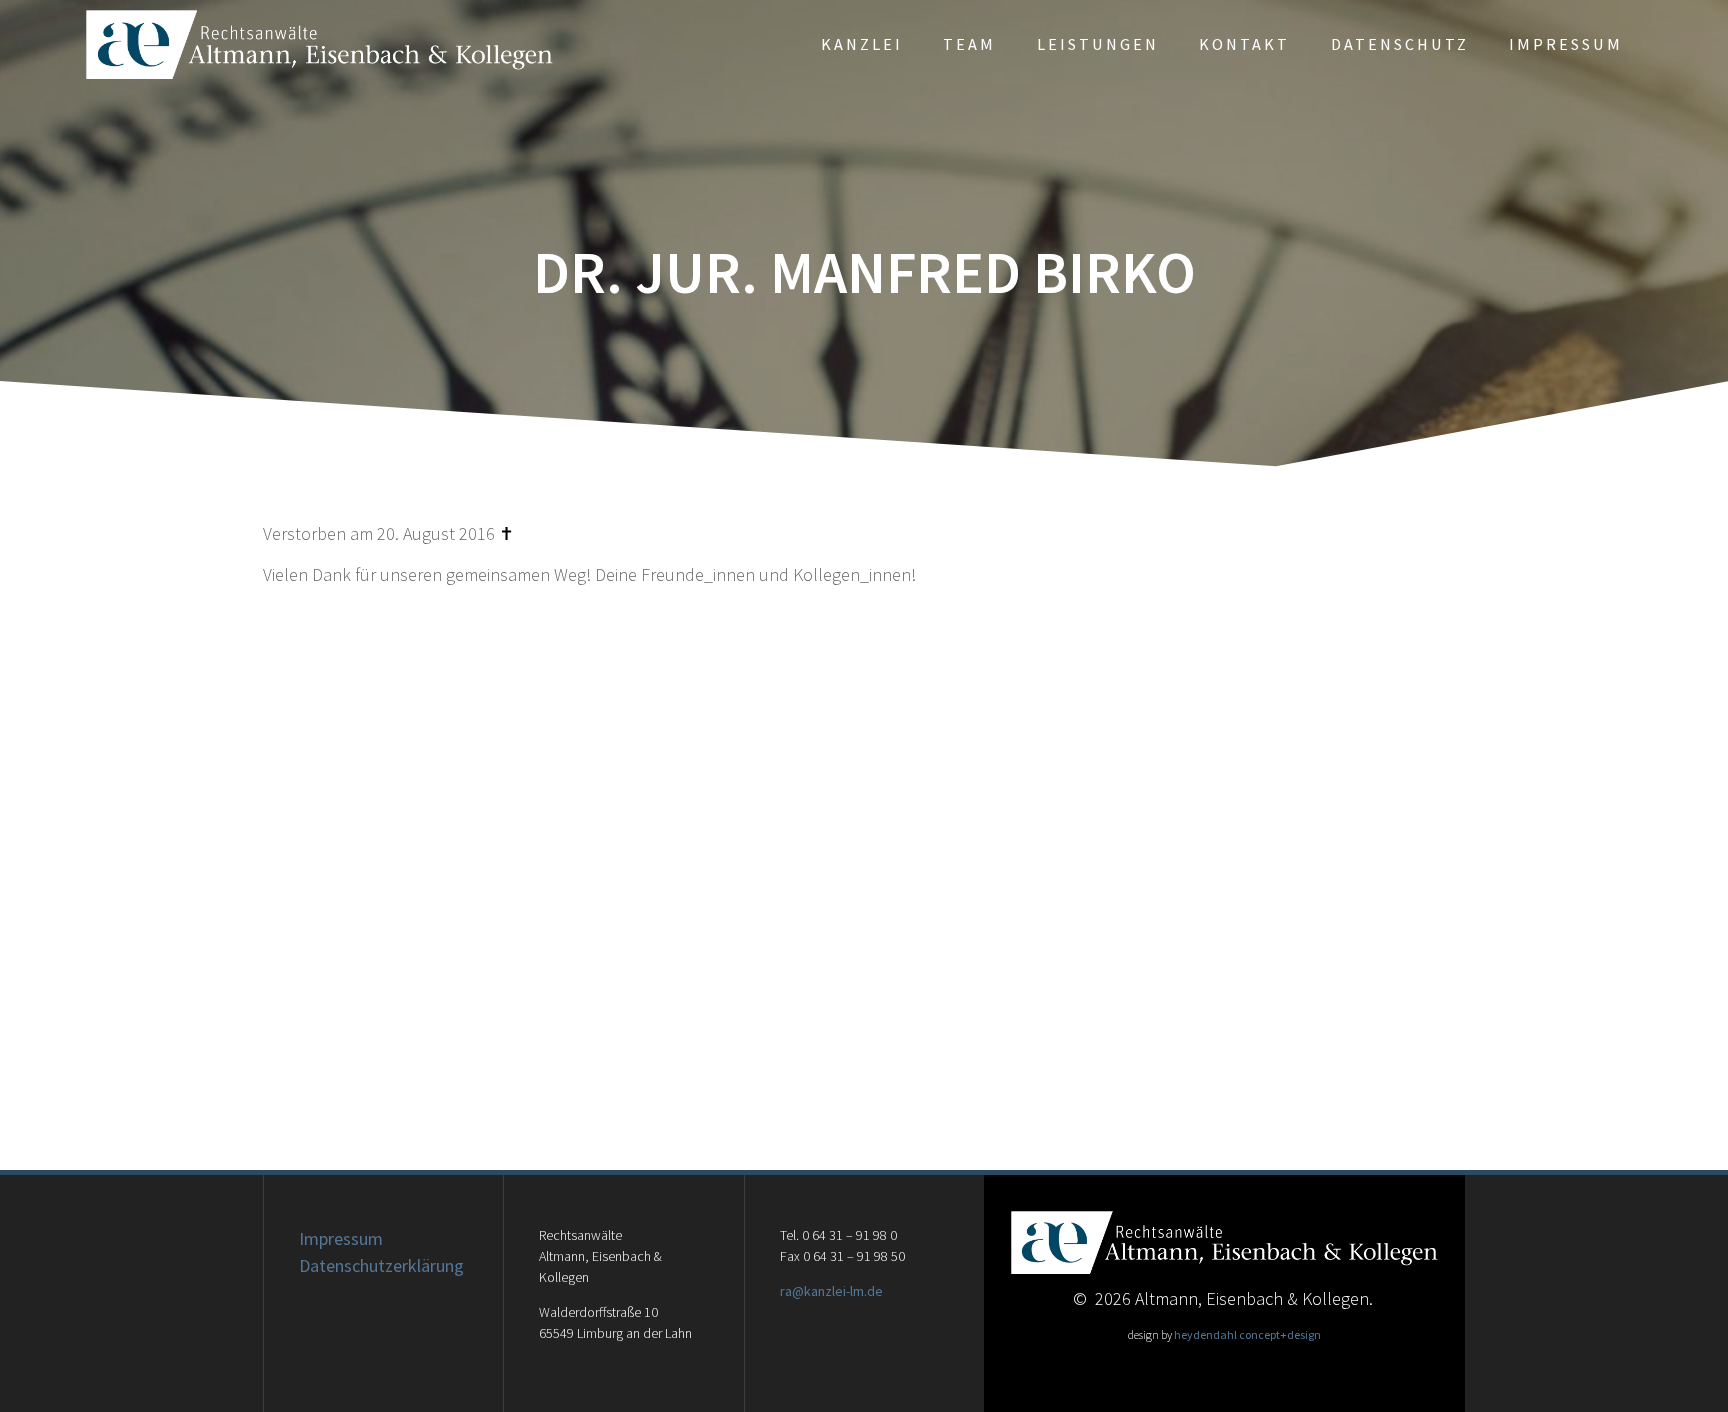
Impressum (1566, 44)
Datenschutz (1400, 44)
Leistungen (1098, 44)
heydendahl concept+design (1247, 1334)
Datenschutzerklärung (381, 1265)
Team (969, 44)
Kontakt (1244, 44)
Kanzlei (862, 44)
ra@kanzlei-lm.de (831, 1291)
